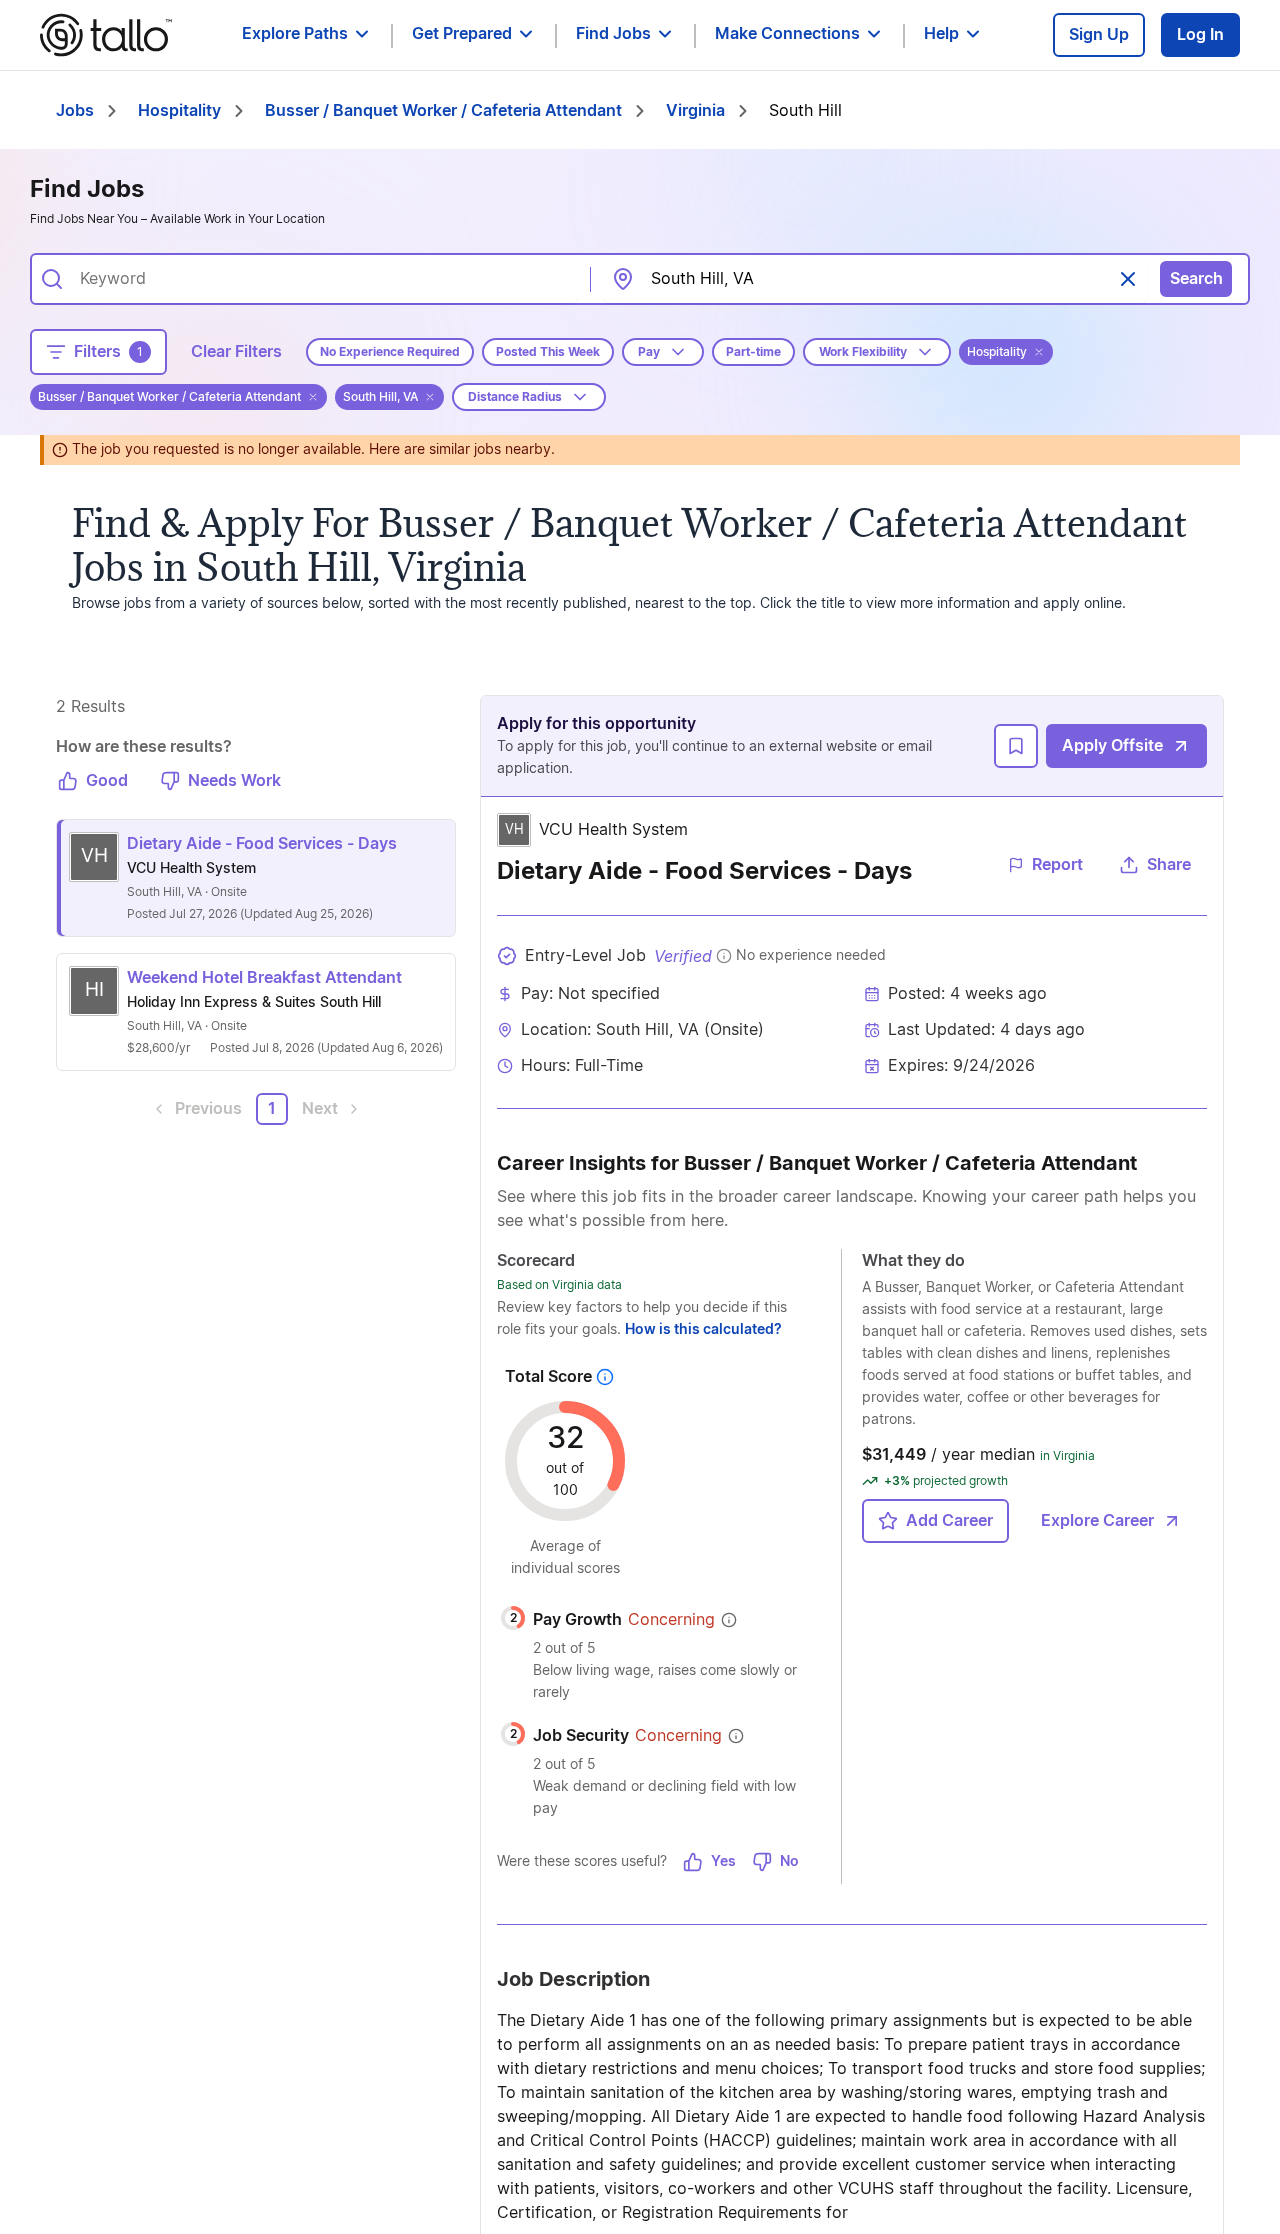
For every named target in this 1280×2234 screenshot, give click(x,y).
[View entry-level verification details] (724, 956)
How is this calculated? (703, 1330)
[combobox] (321, 279)
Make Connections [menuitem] (787, 34)
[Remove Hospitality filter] (1039, 352)
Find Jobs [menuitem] (613, 34)
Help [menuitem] (941, 34)
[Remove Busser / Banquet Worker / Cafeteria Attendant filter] (313, 397)
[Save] (1016, 746)
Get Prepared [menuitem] (462, 34)
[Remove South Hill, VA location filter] (430, 397)
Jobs (75, 111)
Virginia (695, 111)
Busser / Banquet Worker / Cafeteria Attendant (443, 111)
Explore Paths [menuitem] (295, 34)
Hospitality (179, 111)
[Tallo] (106, 35)
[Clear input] (1128, 279)
